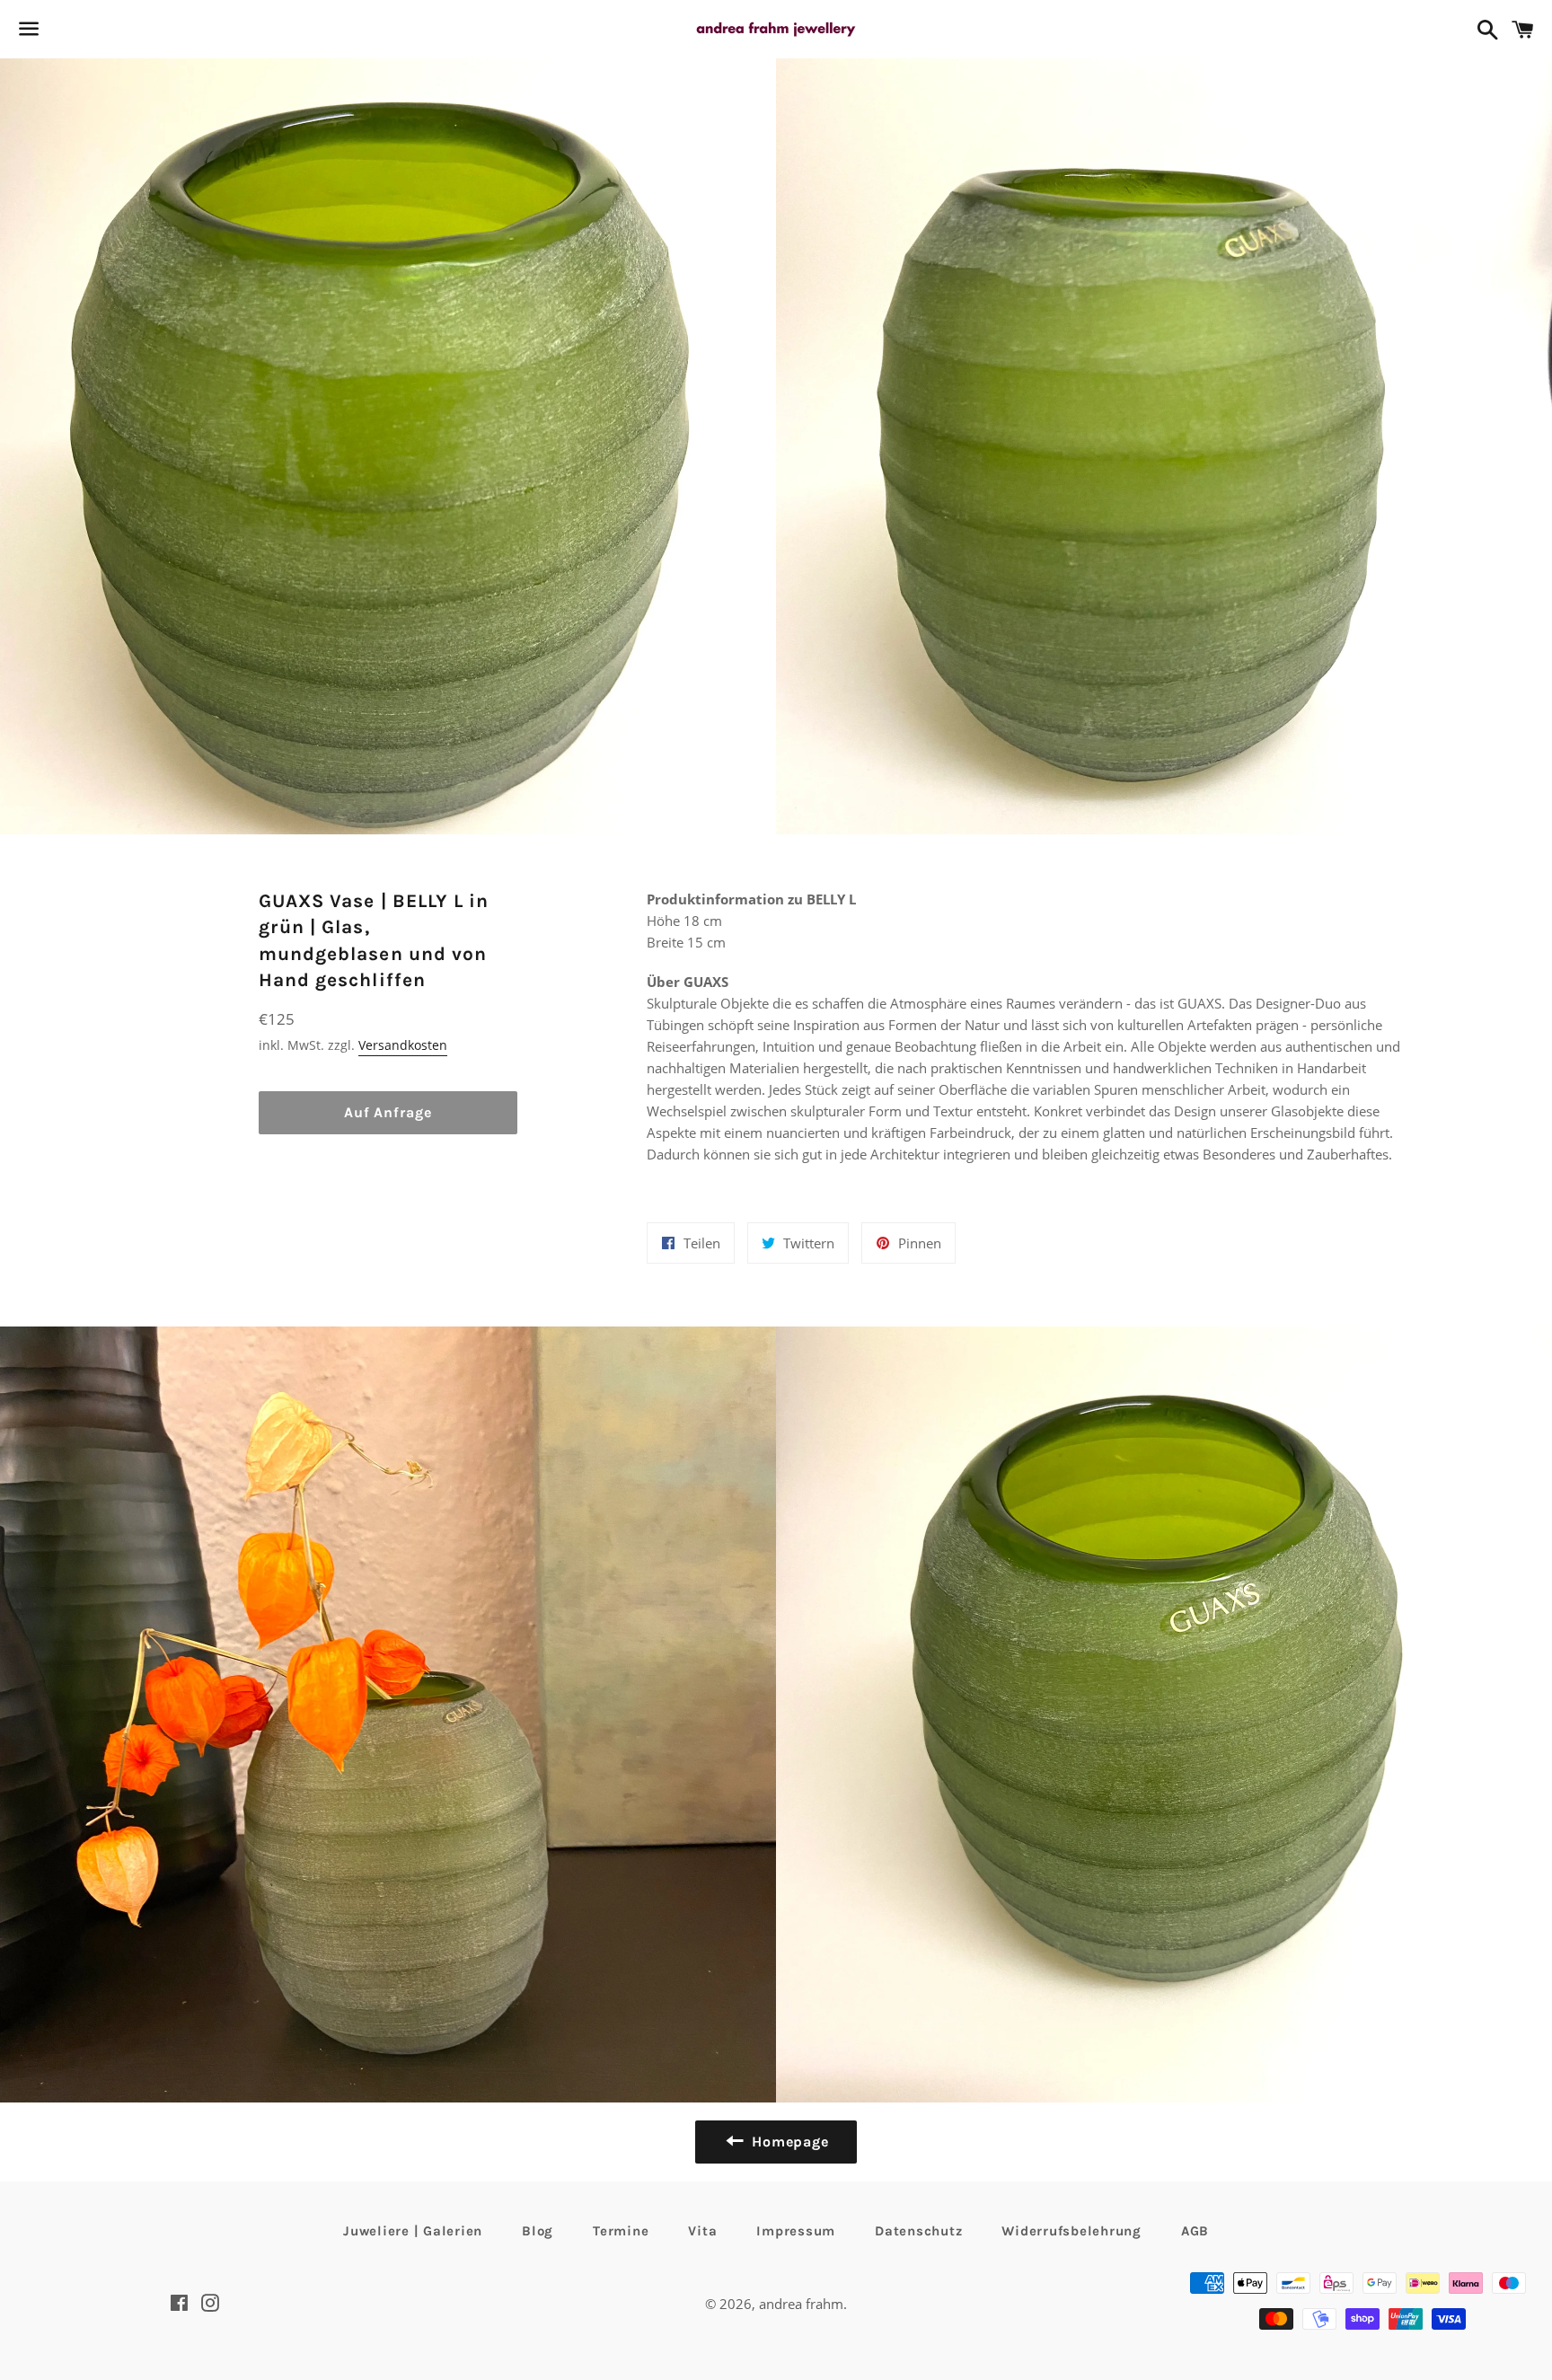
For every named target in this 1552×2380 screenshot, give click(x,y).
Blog (538, 2231)
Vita (702, 2231)
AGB (1195, 2231)
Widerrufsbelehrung (1071, 2231)
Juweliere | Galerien (413, 2231)
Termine (621, 2231)
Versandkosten (403, 1045)
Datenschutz (918, 2231)
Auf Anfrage (388, 1112)
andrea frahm (801, 2304)
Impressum (796, 2231)
